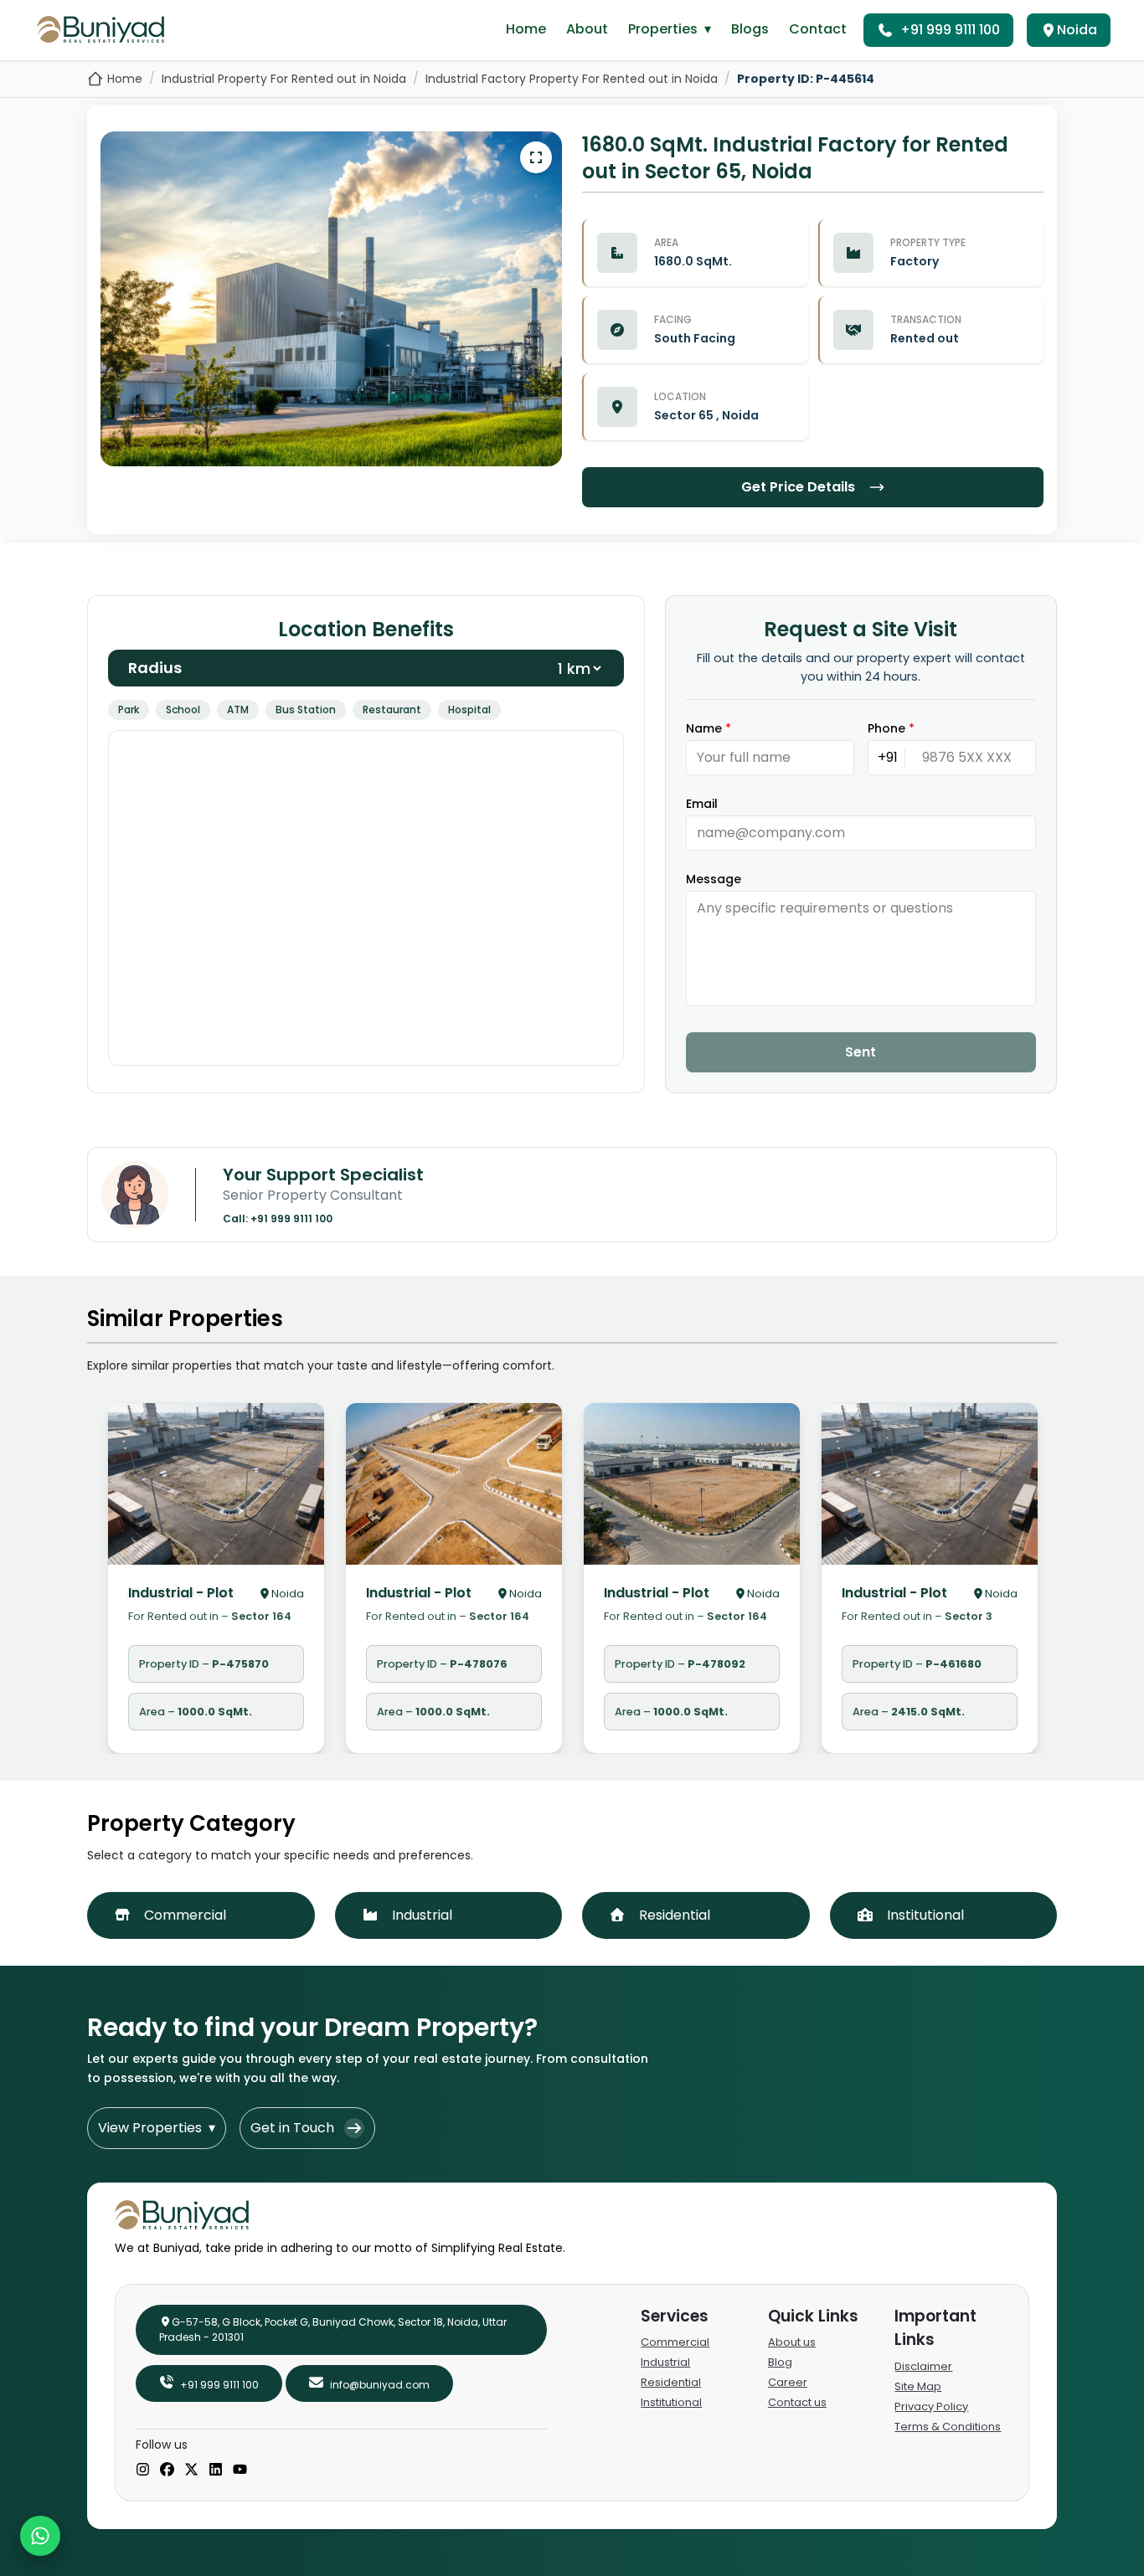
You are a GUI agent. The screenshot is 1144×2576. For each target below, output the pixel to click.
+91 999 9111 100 (950, 30)
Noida (1077, 30)
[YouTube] (240, 2471)
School (183, 710)
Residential (671, 2382)
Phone (891, 728)
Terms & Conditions (948, 2427)
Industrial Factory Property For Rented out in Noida (572, 79)
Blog (780, 2362)
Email (702, 804)
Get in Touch (292, 2128)
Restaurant (392, 710)
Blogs (750, 29)
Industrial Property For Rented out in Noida (284, 79)
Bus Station (306, 710)
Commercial (675, 2342)
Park (129, 710)
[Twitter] (191, 2471)
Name (709, 728)
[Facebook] (167, 2471)
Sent (861, 1052)
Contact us (797, 2402)
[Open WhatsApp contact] (40, 2536)
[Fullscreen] (536, 157)
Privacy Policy (931, 2406)
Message (714, 879)
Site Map (918, 2386)
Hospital (469, 710)
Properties (670, 29)
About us (792, 2342)
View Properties (157, 2128)
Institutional (671, 2402)
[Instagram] (143, 2471)
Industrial (665, 2362)
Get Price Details (798, 487)
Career (788, 2382)
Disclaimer (923, 2366)
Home (526, 29)
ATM (238, 710)
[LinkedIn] (216, 2471)
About (587, 29)
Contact (818, 29)
